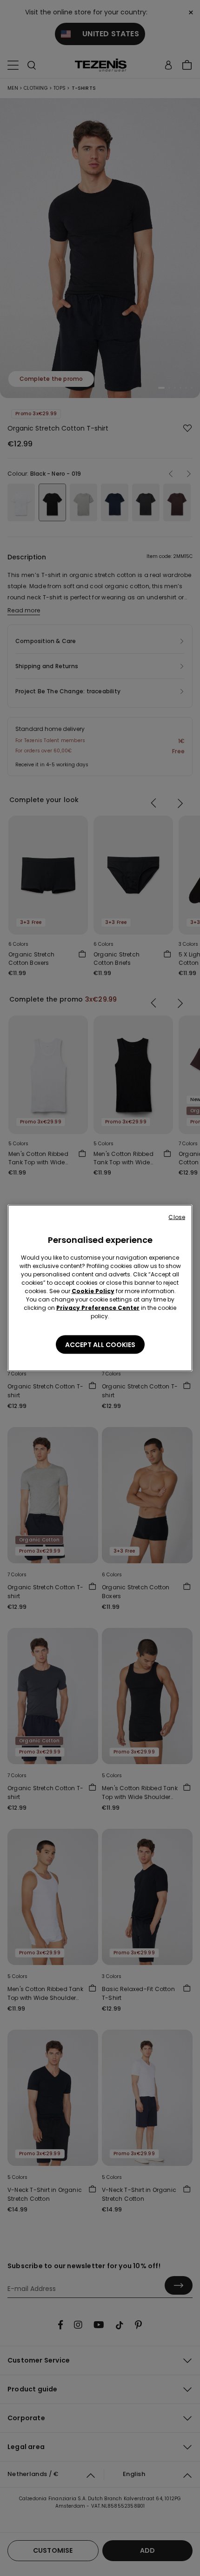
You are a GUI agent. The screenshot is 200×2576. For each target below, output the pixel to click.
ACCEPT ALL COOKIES (100, 1345)
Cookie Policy (93, 1291)
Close (177, 1217)
